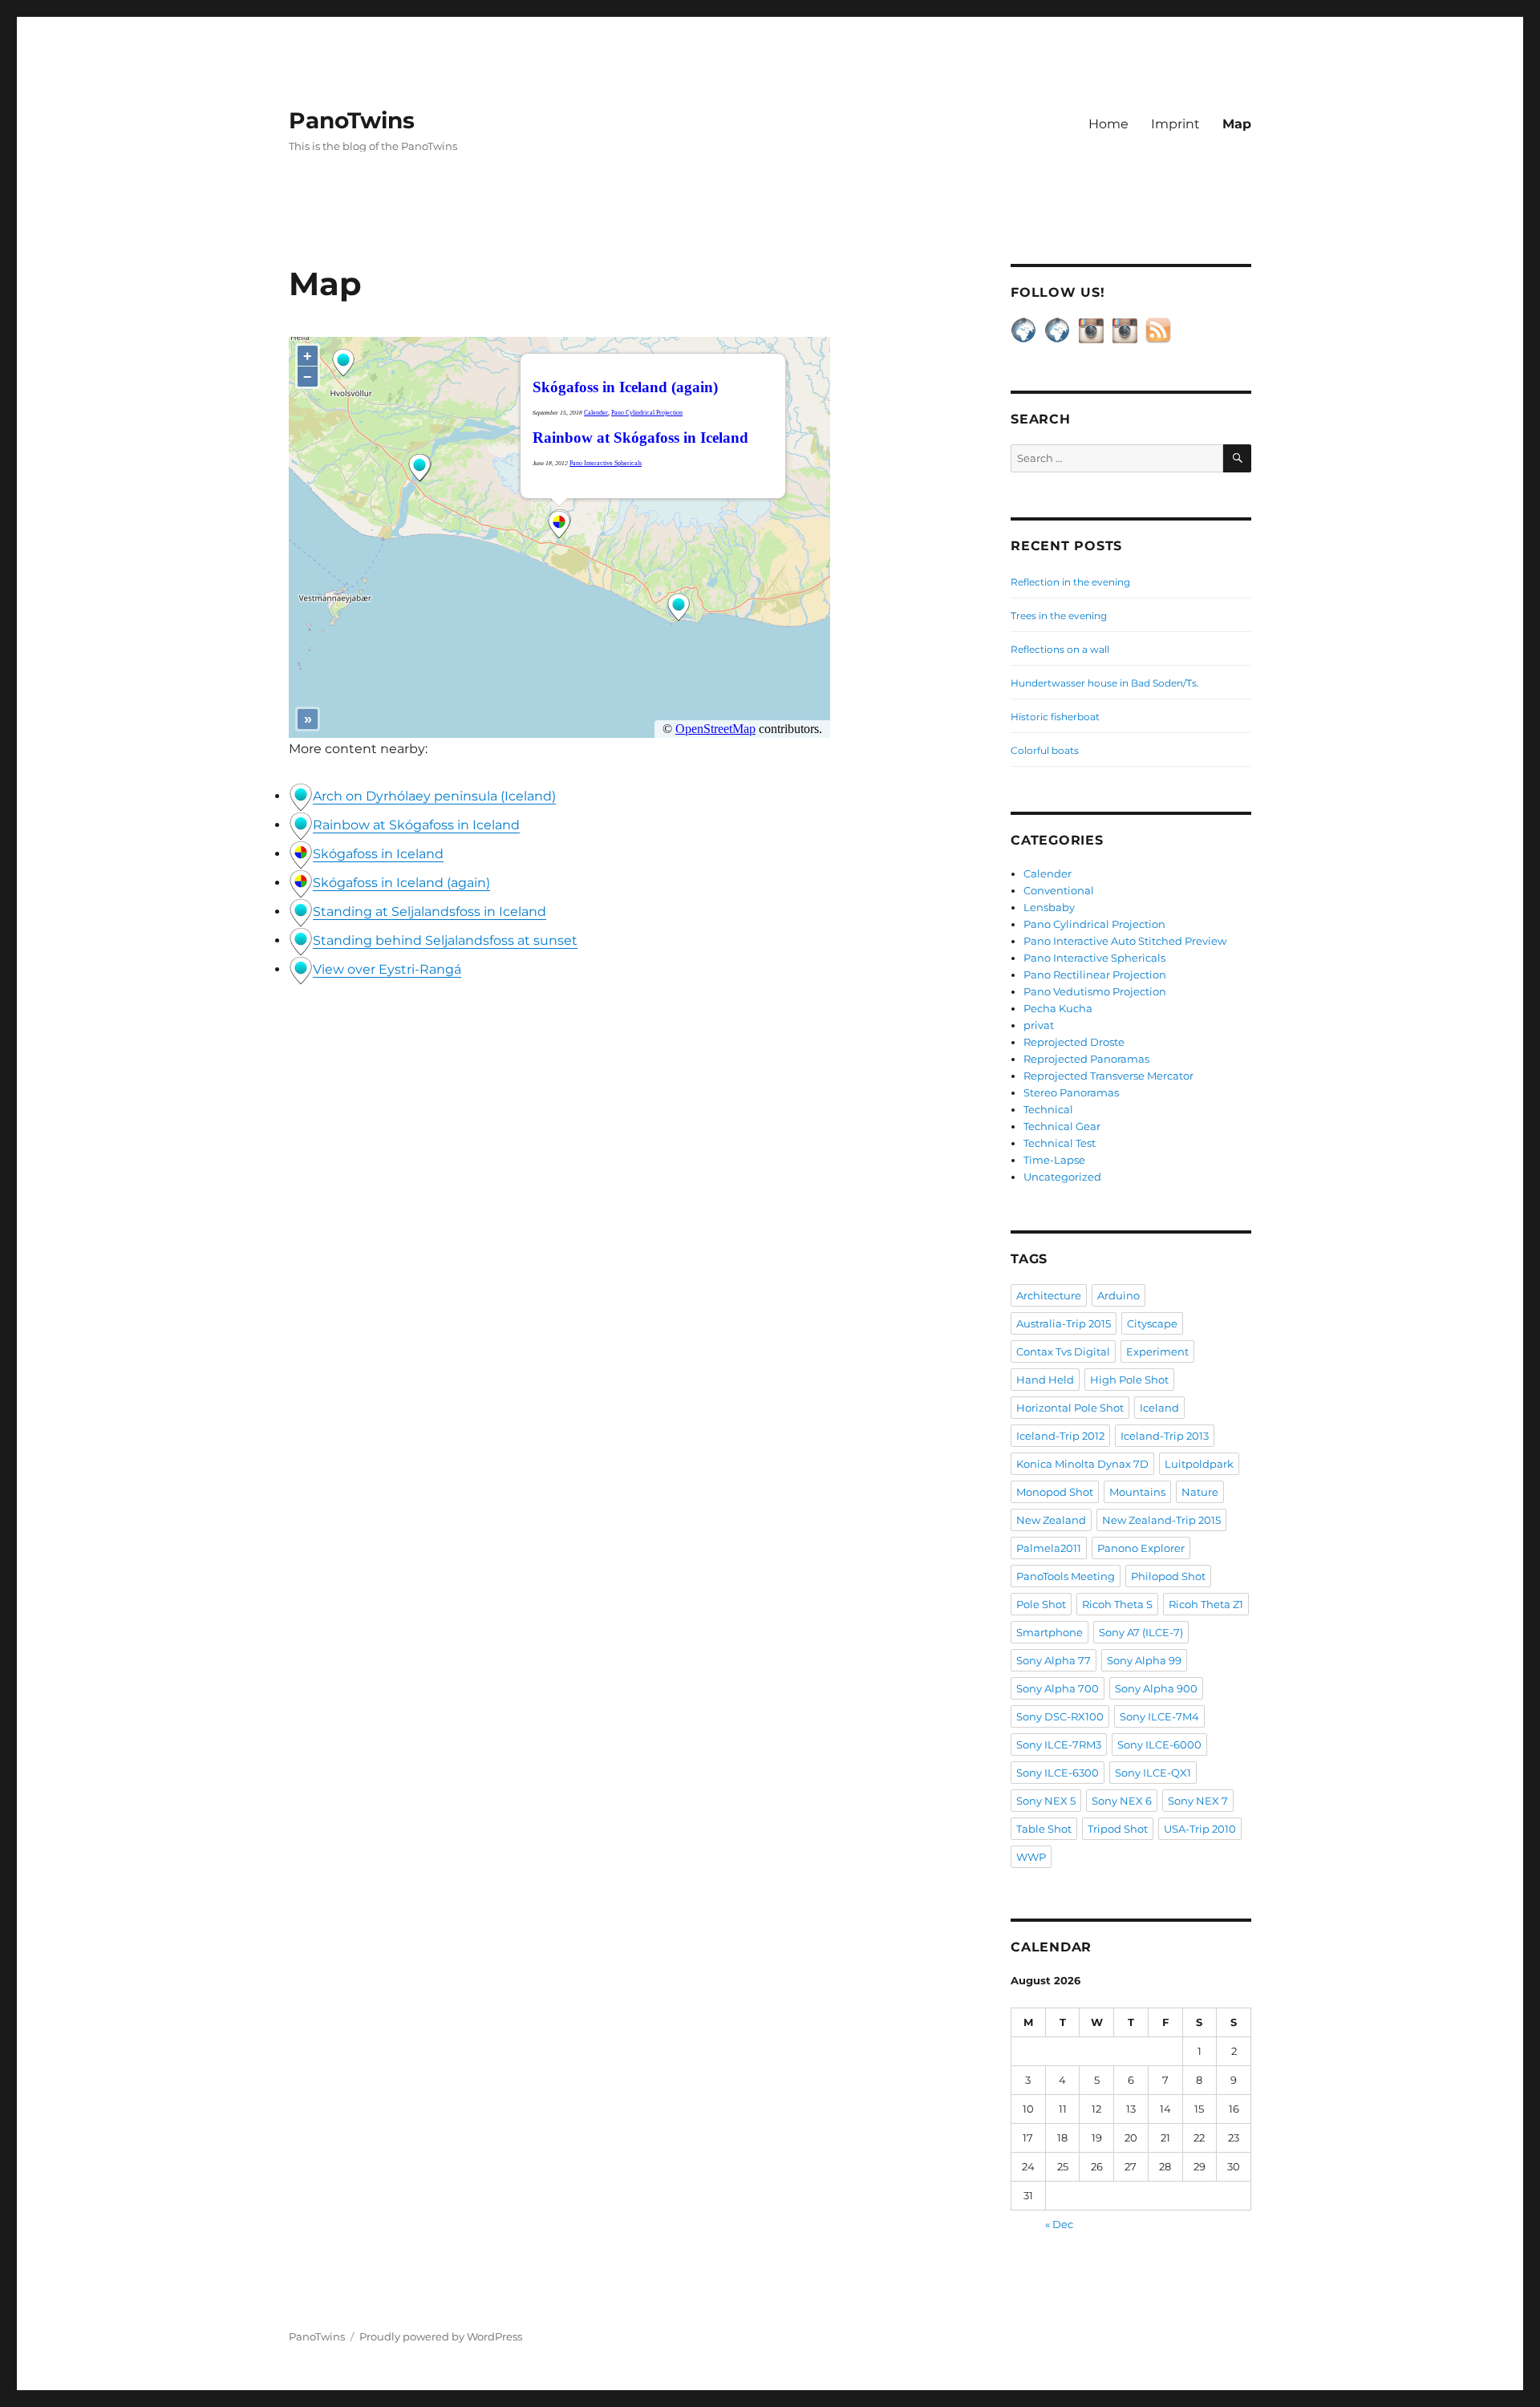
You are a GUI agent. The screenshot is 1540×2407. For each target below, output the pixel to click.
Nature (1200, 1492)
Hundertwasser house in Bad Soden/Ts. (1105, 683)
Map (1237, 124)
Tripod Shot (1118, 1829)
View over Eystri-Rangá (387, 969)
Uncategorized (1062, 1177)
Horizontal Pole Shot (1070, 1408)
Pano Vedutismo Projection (1095, 991)
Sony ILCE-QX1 (1153, 1773)
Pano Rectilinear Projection (1095, 975)
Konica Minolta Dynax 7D (1082, 1464)
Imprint (1175, 124)
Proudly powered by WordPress (441, 2336)
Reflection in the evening (1070, 582)
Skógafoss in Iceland (378, 854)
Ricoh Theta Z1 (1206, 1604)
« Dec (1059, 2224)
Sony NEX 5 (1046, 1801)
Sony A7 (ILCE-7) (1141, 1632)
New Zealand (1051, 1520)
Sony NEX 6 (1122, 1801)
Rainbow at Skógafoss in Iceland (416, 825)
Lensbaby (1049, 907)
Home (1108, 124)
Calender (1048, 873)
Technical (1048, 1109)
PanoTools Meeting (1066, 1576)
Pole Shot (1041, 1604)
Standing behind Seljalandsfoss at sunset (445, 940)
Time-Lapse (1054, 1160)
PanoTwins (352, 120)
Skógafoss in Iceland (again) (401, 883)
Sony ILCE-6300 (1058, 1773)
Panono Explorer (1141, 1548)
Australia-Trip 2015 (1064, 1323)
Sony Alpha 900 (1156, 1688)
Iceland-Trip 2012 (1060, 1436)
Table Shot (1044, 1829)
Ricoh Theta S (1117, 1604)
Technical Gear (1062, 1126)
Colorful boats (1045, 750)
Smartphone (1050, 1632)
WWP (1031, 1857)
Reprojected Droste (1074, 1042)
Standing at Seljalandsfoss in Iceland (430, 912)
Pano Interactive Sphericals (1094, 958)
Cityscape (1152, 1323)
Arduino (1119, 1295)
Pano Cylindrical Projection (1094, 924)
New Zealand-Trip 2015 (1161, 1520)
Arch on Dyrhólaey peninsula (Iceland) (434, 796)
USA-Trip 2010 (1200, 1829)
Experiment (1157, 1351)
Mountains (1137, 1492)
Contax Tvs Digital (1063, 1351)
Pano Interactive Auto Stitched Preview (1125, 941)
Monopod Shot (1055, 1492)
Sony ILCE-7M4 (1159, 1716)
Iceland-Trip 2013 (1165, 1436)
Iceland (1159, 1408)
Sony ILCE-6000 (1159, 1744)
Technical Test (1060, 1143)
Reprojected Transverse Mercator (1108, 1076)
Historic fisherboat (1055, 717)
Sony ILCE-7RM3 (1059, 1744)
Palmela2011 (1049, 1548)
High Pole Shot (1129, 1380)
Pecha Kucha (1058, 1008)
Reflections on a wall (1060, 649)
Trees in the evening (1059, 616)
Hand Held (1045, 1380)
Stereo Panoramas (1071, 1092)
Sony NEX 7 (1198, 1801)
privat (1039, 1025)
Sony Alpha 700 (1058, 1688)
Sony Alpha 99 (1144, 1660)
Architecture (1049, 1295)
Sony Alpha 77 (1054, 1660)
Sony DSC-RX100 (1060, 1716)
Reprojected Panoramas (1086, 1059)
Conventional (1059, 890)
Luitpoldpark (1199, 1464)
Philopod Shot (1168, 1576)
